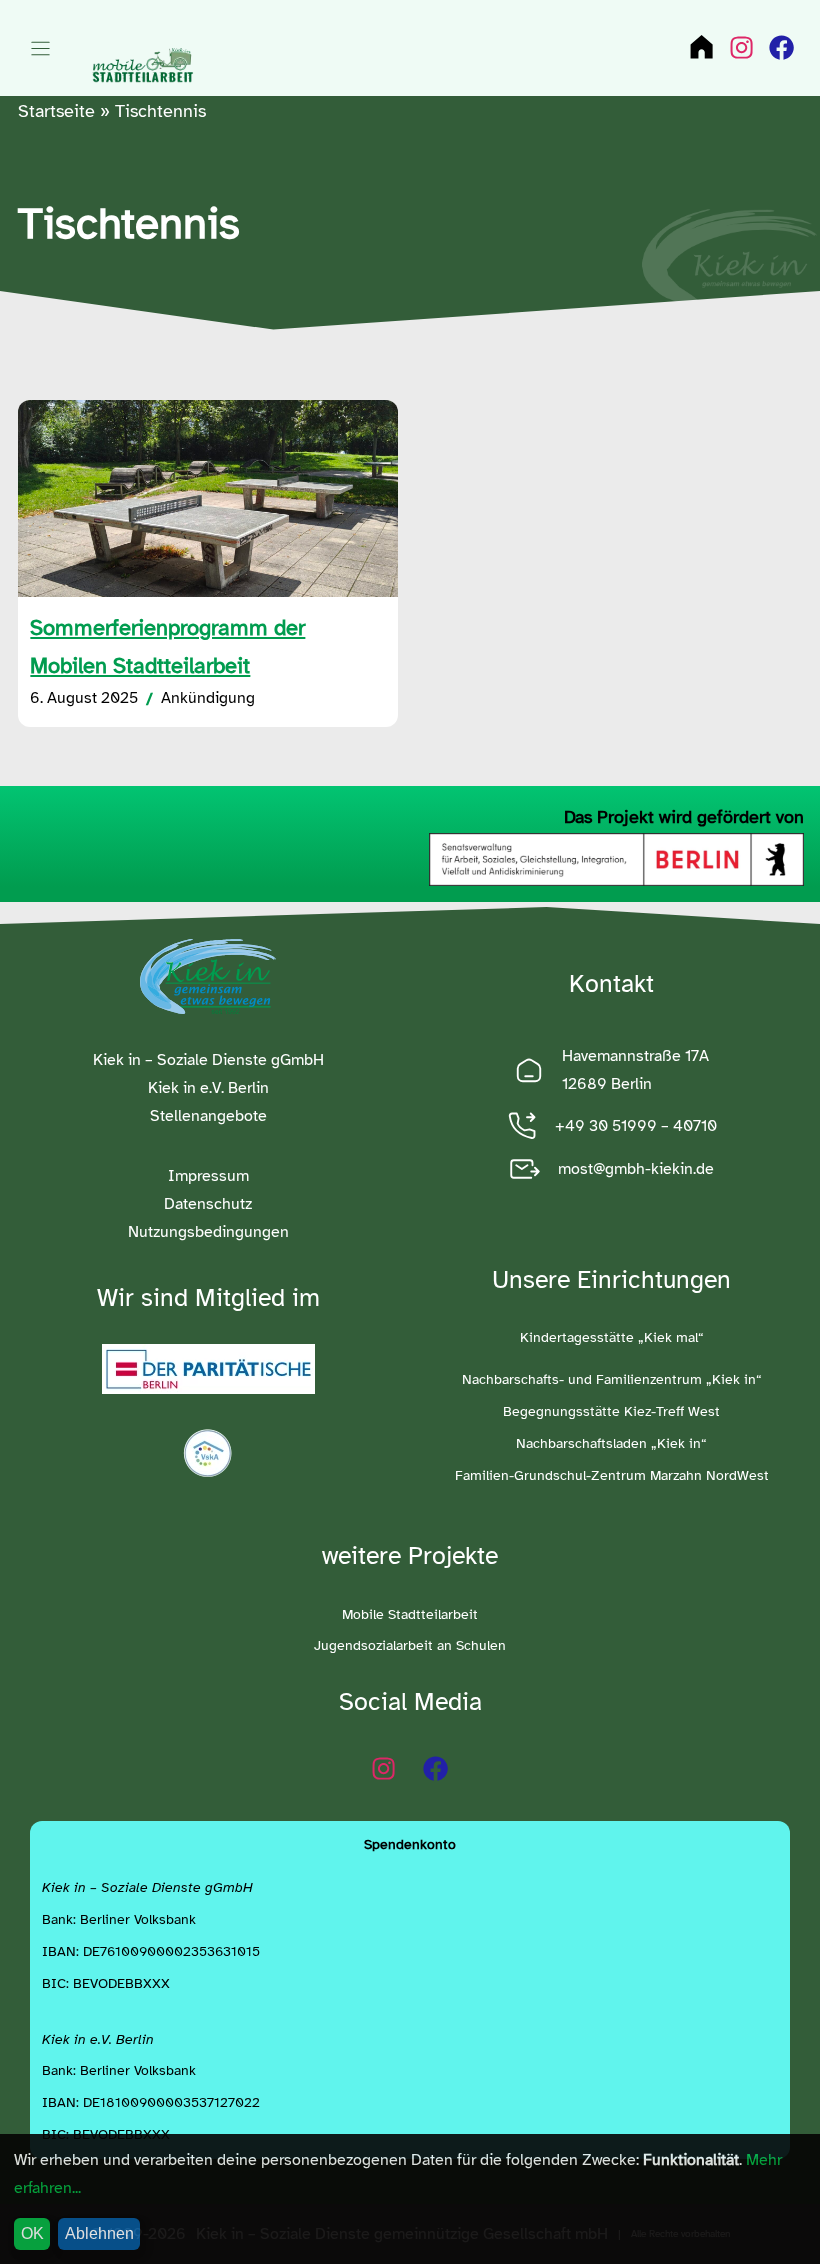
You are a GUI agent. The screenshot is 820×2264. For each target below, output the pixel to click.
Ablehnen (99, 2233)
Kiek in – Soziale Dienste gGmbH (208, 1059)
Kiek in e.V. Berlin (208, 1087)
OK (32, 2233)
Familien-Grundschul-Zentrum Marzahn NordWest (612, 1475)
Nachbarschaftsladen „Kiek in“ (611, 1443)
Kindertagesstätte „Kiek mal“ (612, 1337)
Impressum (208, 1175)
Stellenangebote (208, 1115)
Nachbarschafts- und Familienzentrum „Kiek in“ (612, 1379)
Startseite (56, 111)
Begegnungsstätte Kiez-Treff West (611, 1411)
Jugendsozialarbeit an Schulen (410, 1645)
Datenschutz (208, 1203)
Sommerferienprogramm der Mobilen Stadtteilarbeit (167, 646)
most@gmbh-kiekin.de (636, 1168)
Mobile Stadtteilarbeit (410, 1614)
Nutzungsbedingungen (208, 1231)
